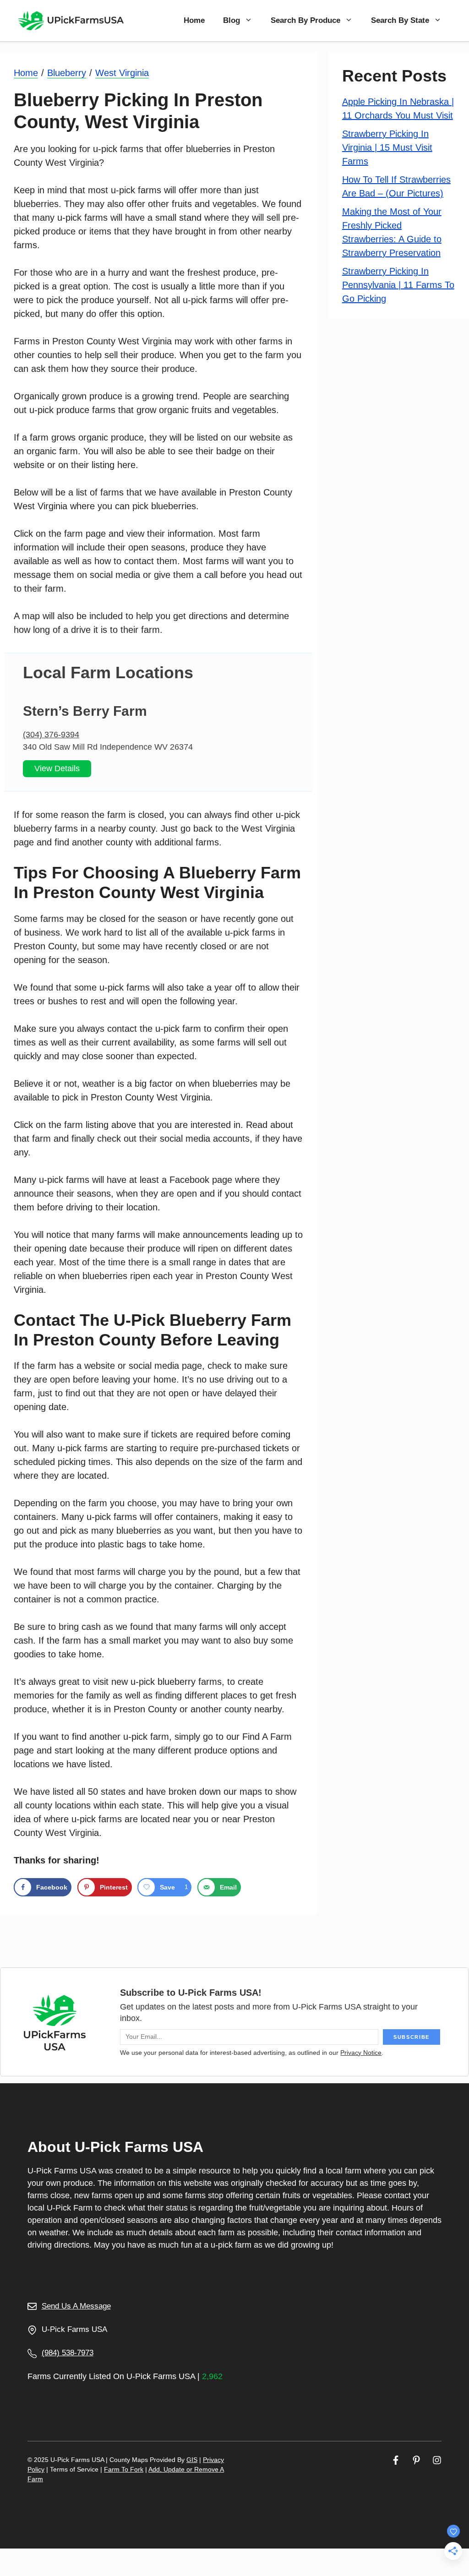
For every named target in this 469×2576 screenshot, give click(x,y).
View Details (57, 768)
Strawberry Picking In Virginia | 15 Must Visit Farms (387, 147)
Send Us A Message (76, 2306)
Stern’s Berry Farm (85, 711)
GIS (192, 2460)
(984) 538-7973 (68, 2353)
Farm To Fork (124, 2469)
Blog (232, 20)
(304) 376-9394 (51, 735)
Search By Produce (305, 20)
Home (194, 20)
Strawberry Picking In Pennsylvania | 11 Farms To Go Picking (398, 285)
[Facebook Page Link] (396, 2460)
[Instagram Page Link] (437, 2460)
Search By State (400, 20)
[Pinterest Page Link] (416, 2460)
